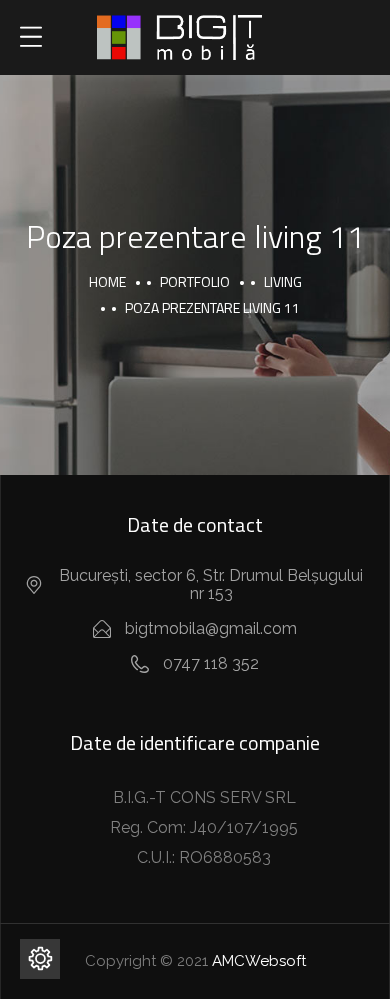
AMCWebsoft (259, 961)
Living (283, 281)
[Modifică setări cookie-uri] (40, 959)
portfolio (195, 281)
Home (107, 281)
